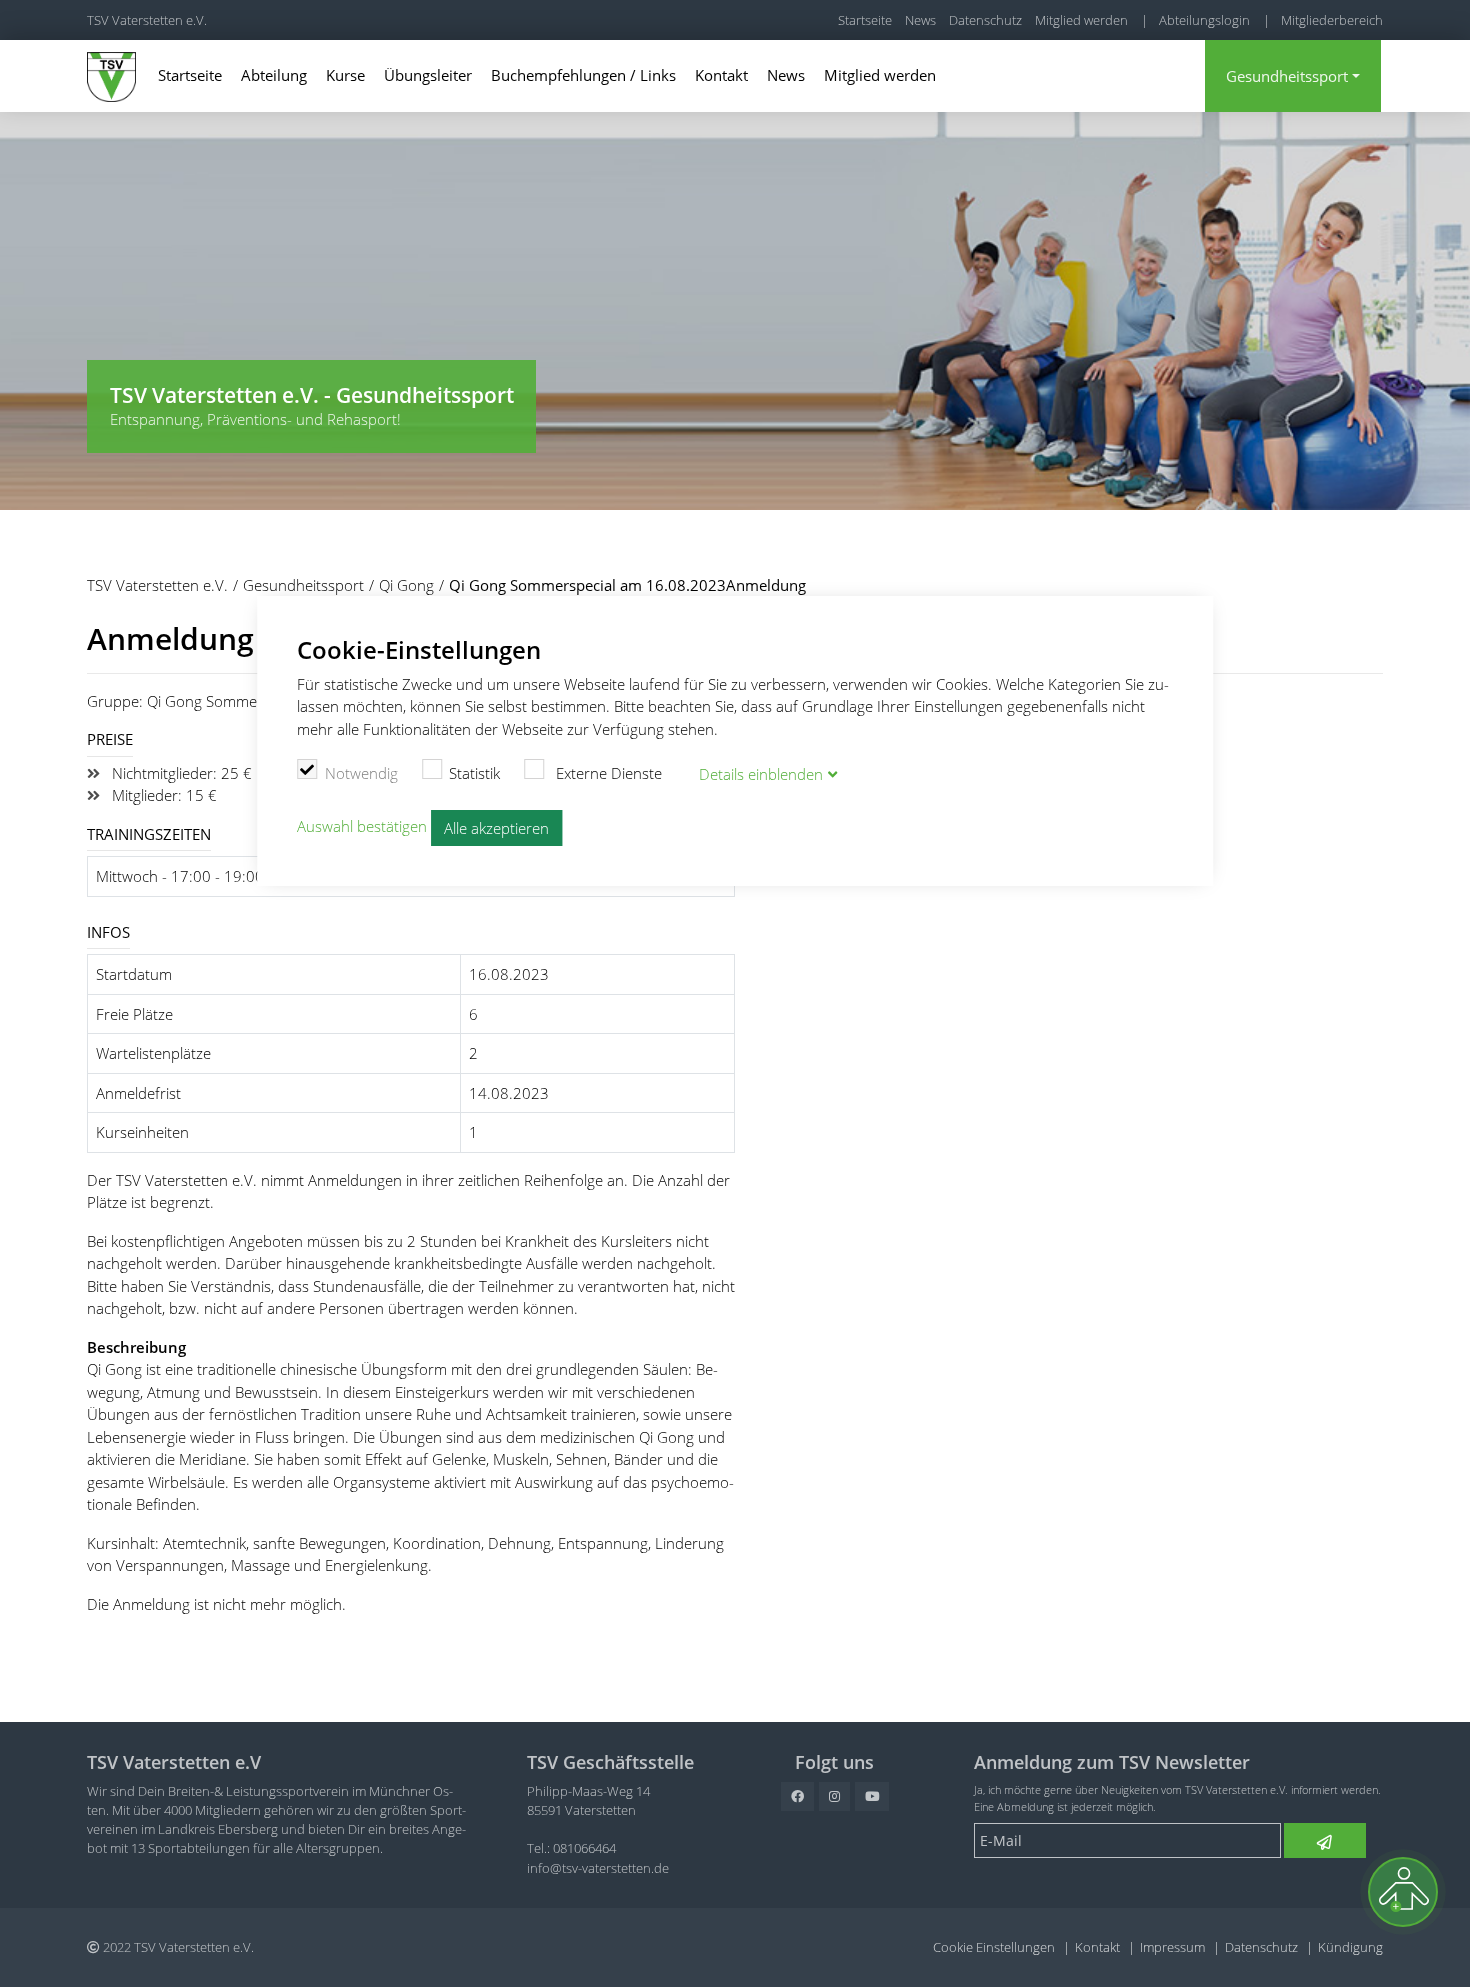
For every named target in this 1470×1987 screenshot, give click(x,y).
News (920, 20)
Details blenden (761, 774)
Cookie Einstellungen (994, 1947)
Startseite (865, 20)
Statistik (474, 773)
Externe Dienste (607, 773)
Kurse (345, 75)
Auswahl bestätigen (362, 826)
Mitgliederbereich (1332, 20)
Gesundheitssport (1287, 76)
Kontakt (721, 75)
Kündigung (1350, 1947)
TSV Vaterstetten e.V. (147, 20)
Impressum (1172, 1947)
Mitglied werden (1081, 20)
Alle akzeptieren (496, 828)
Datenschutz (985, 20)
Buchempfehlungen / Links (583, 75)
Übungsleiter (428, 75)
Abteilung (274, 75)
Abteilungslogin (1204, 20)
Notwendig (361, 773)
